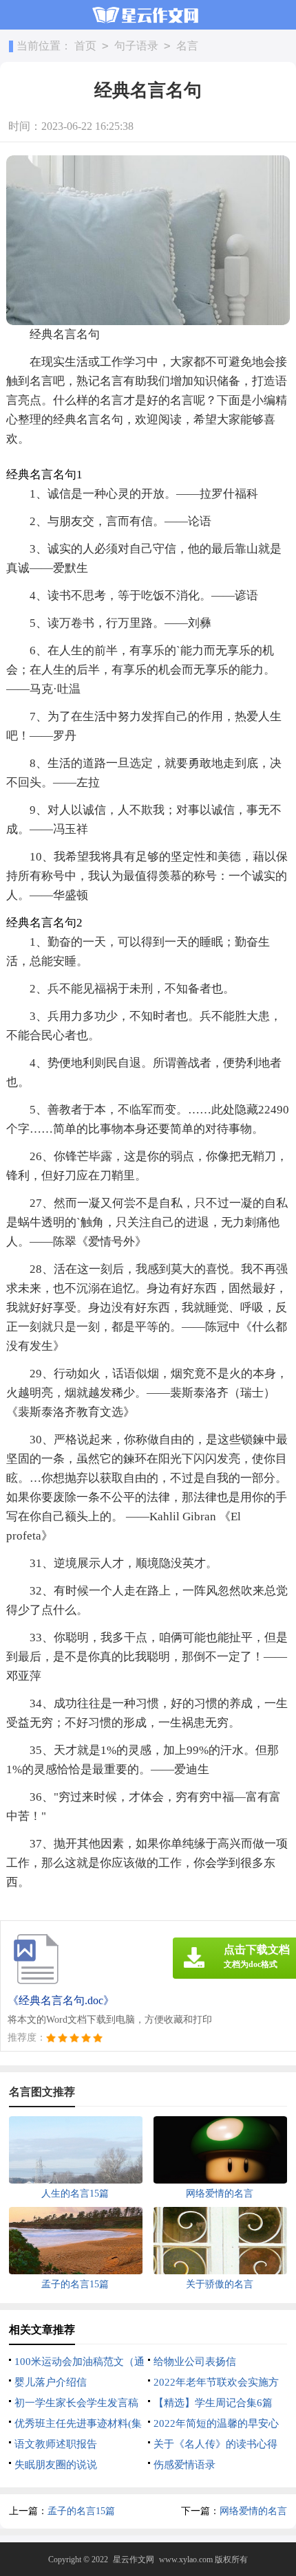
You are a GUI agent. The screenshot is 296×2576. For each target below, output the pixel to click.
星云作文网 (134, 2560)
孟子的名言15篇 (81, 2511)
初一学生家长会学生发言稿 (76, 2403)
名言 (187, 46)
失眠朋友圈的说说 (56, 2465)
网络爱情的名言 (253, 2511)
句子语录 (136, 46)
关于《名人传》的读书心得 (215, 2444)
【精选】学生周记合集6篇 (213, 2403)
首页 (85, 46)
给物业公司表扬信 (195, 2362)
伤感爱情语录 (184, 2465)
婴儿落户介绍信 (51, 2382)
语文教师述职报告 (56, 2444)
